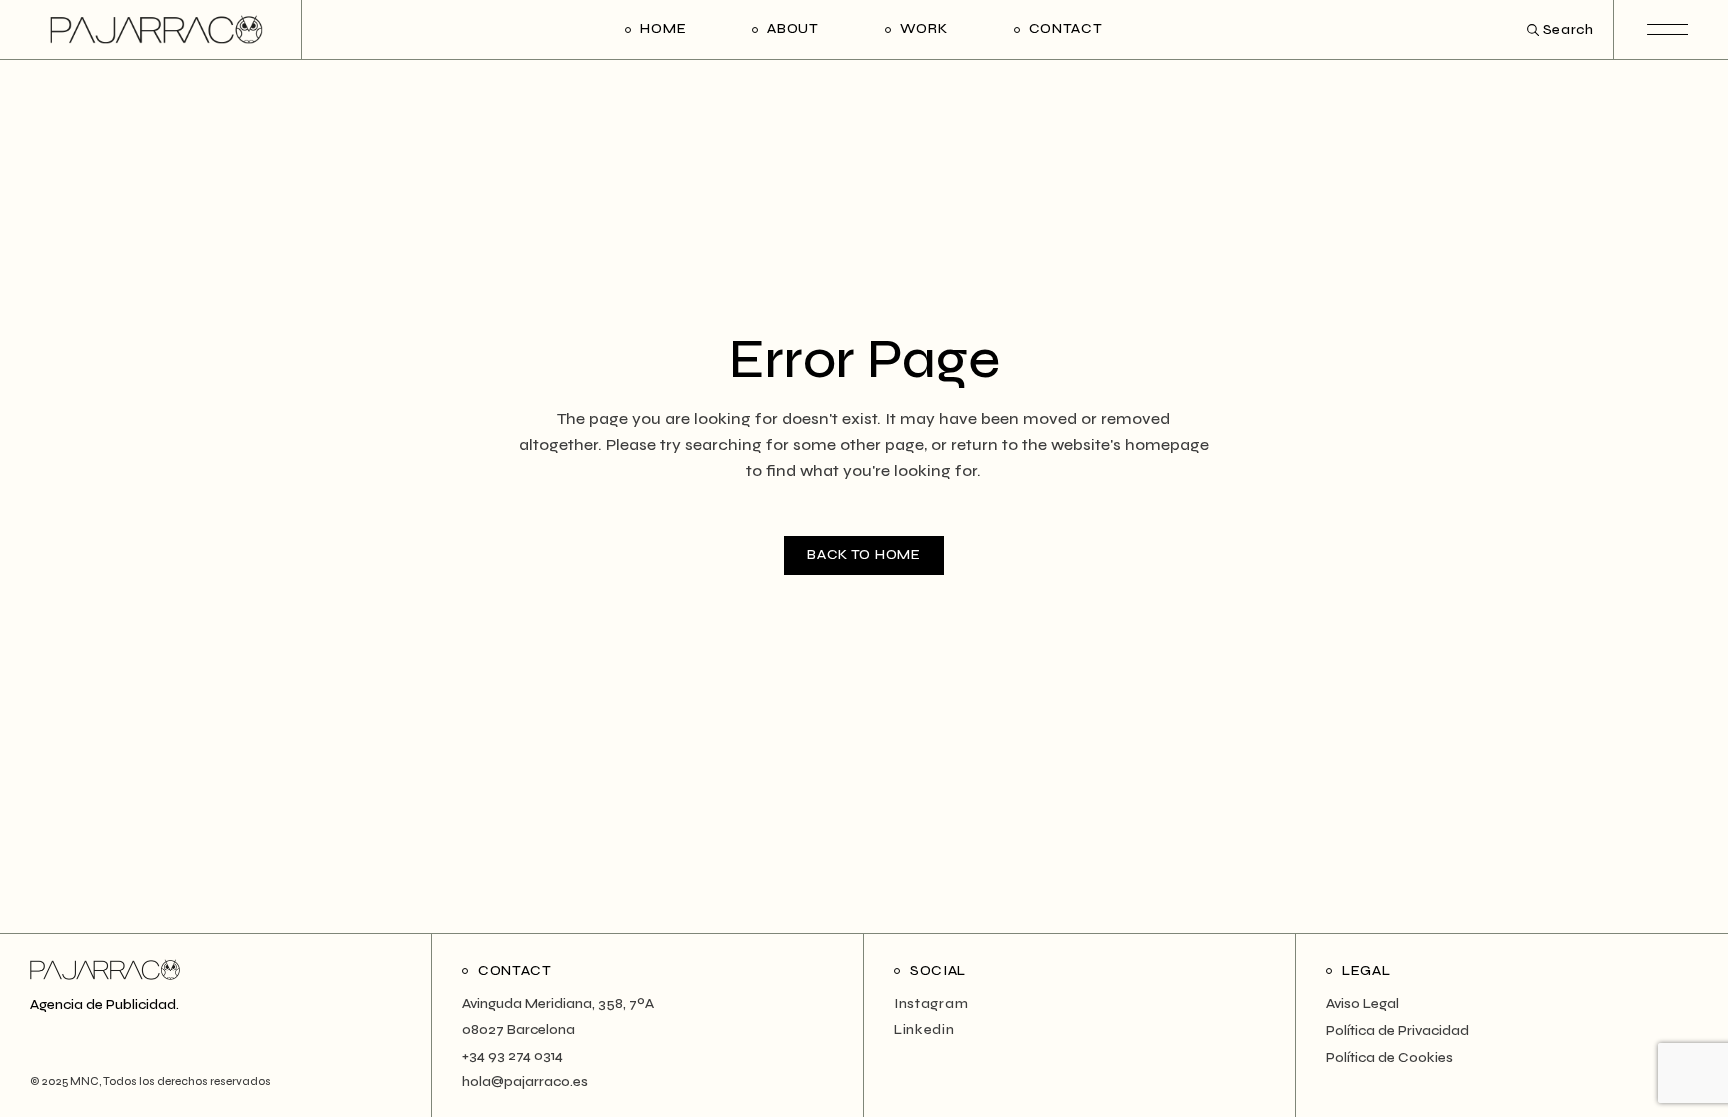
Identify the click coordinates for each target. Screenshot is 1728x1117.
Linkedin (924, 1029)
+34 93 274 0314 (512, 1055)
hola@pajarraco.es (525, 1081)
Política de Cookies (1389, 1057)
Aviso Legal (1362, 1003)
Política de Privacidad (1397, 1030)
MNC (83, 1081)
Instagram (931, 1003)
